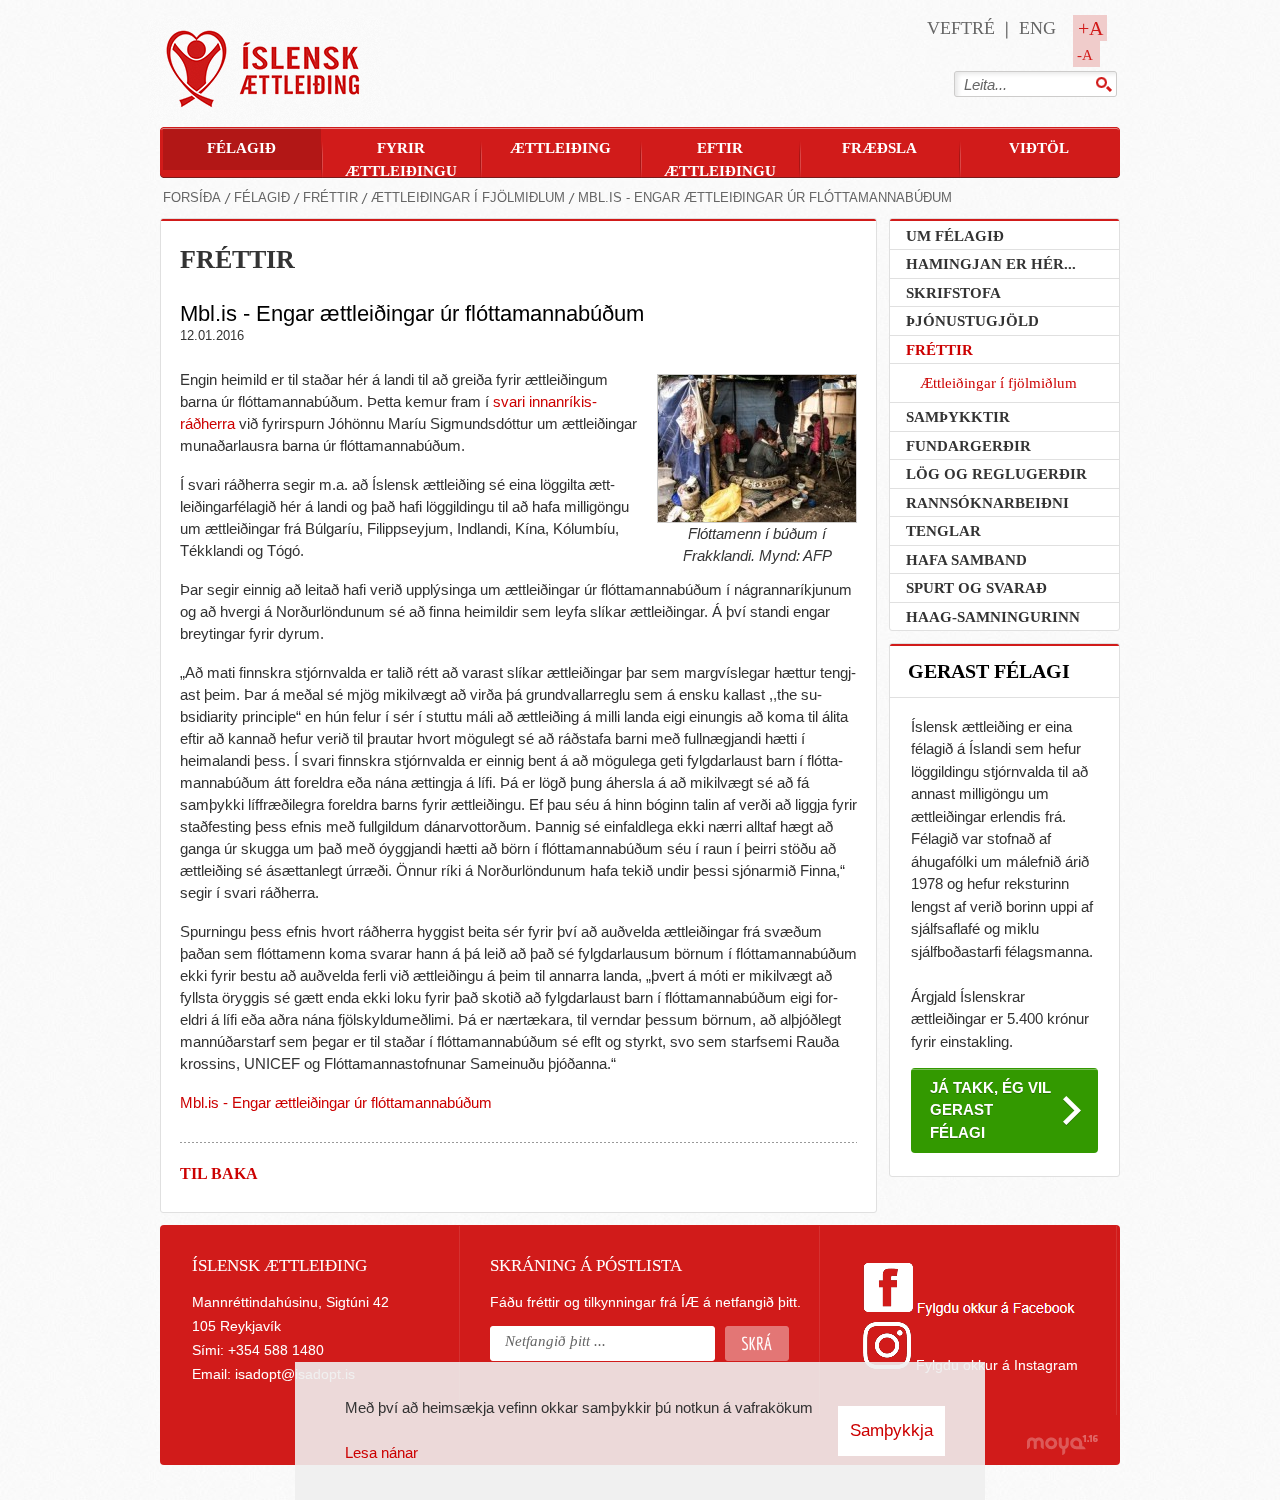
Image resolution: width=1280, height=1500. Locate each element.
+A (1090, 28)
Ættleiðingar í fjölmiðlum (468, 197)
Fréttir (330, 197)
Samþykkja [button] (891, 1430)
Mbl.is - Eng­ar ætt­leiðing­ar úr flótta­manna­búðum (765, 197)
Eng (1037, 28)
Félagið (262, 197)
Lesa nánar (381, 1452)
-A (1085, 55)
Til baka (219, 1173)
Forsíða (192, 197)
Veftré (961, 28)
